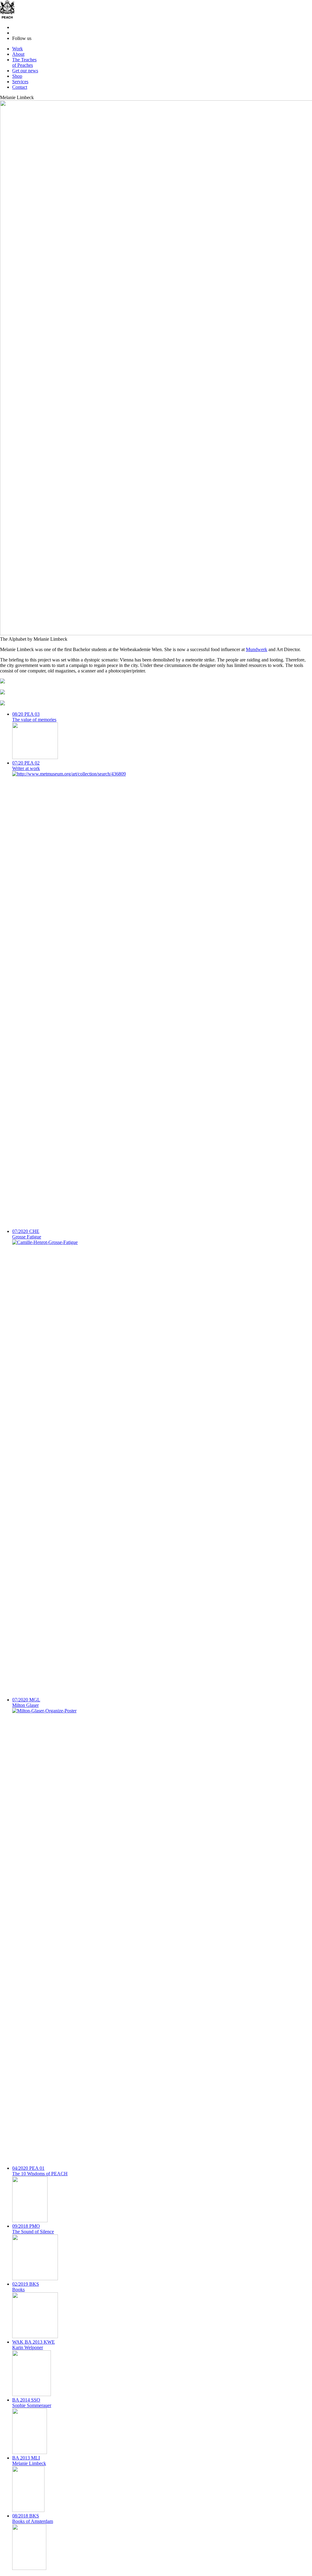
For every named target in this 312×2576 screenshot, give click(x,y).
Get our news (25, 71)
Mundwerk (257, 649)
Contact (20, 87)
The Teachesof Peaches (24, 62)
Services (20, 82)
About (18, 54)
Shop (17, 76)
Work (18, 49)
